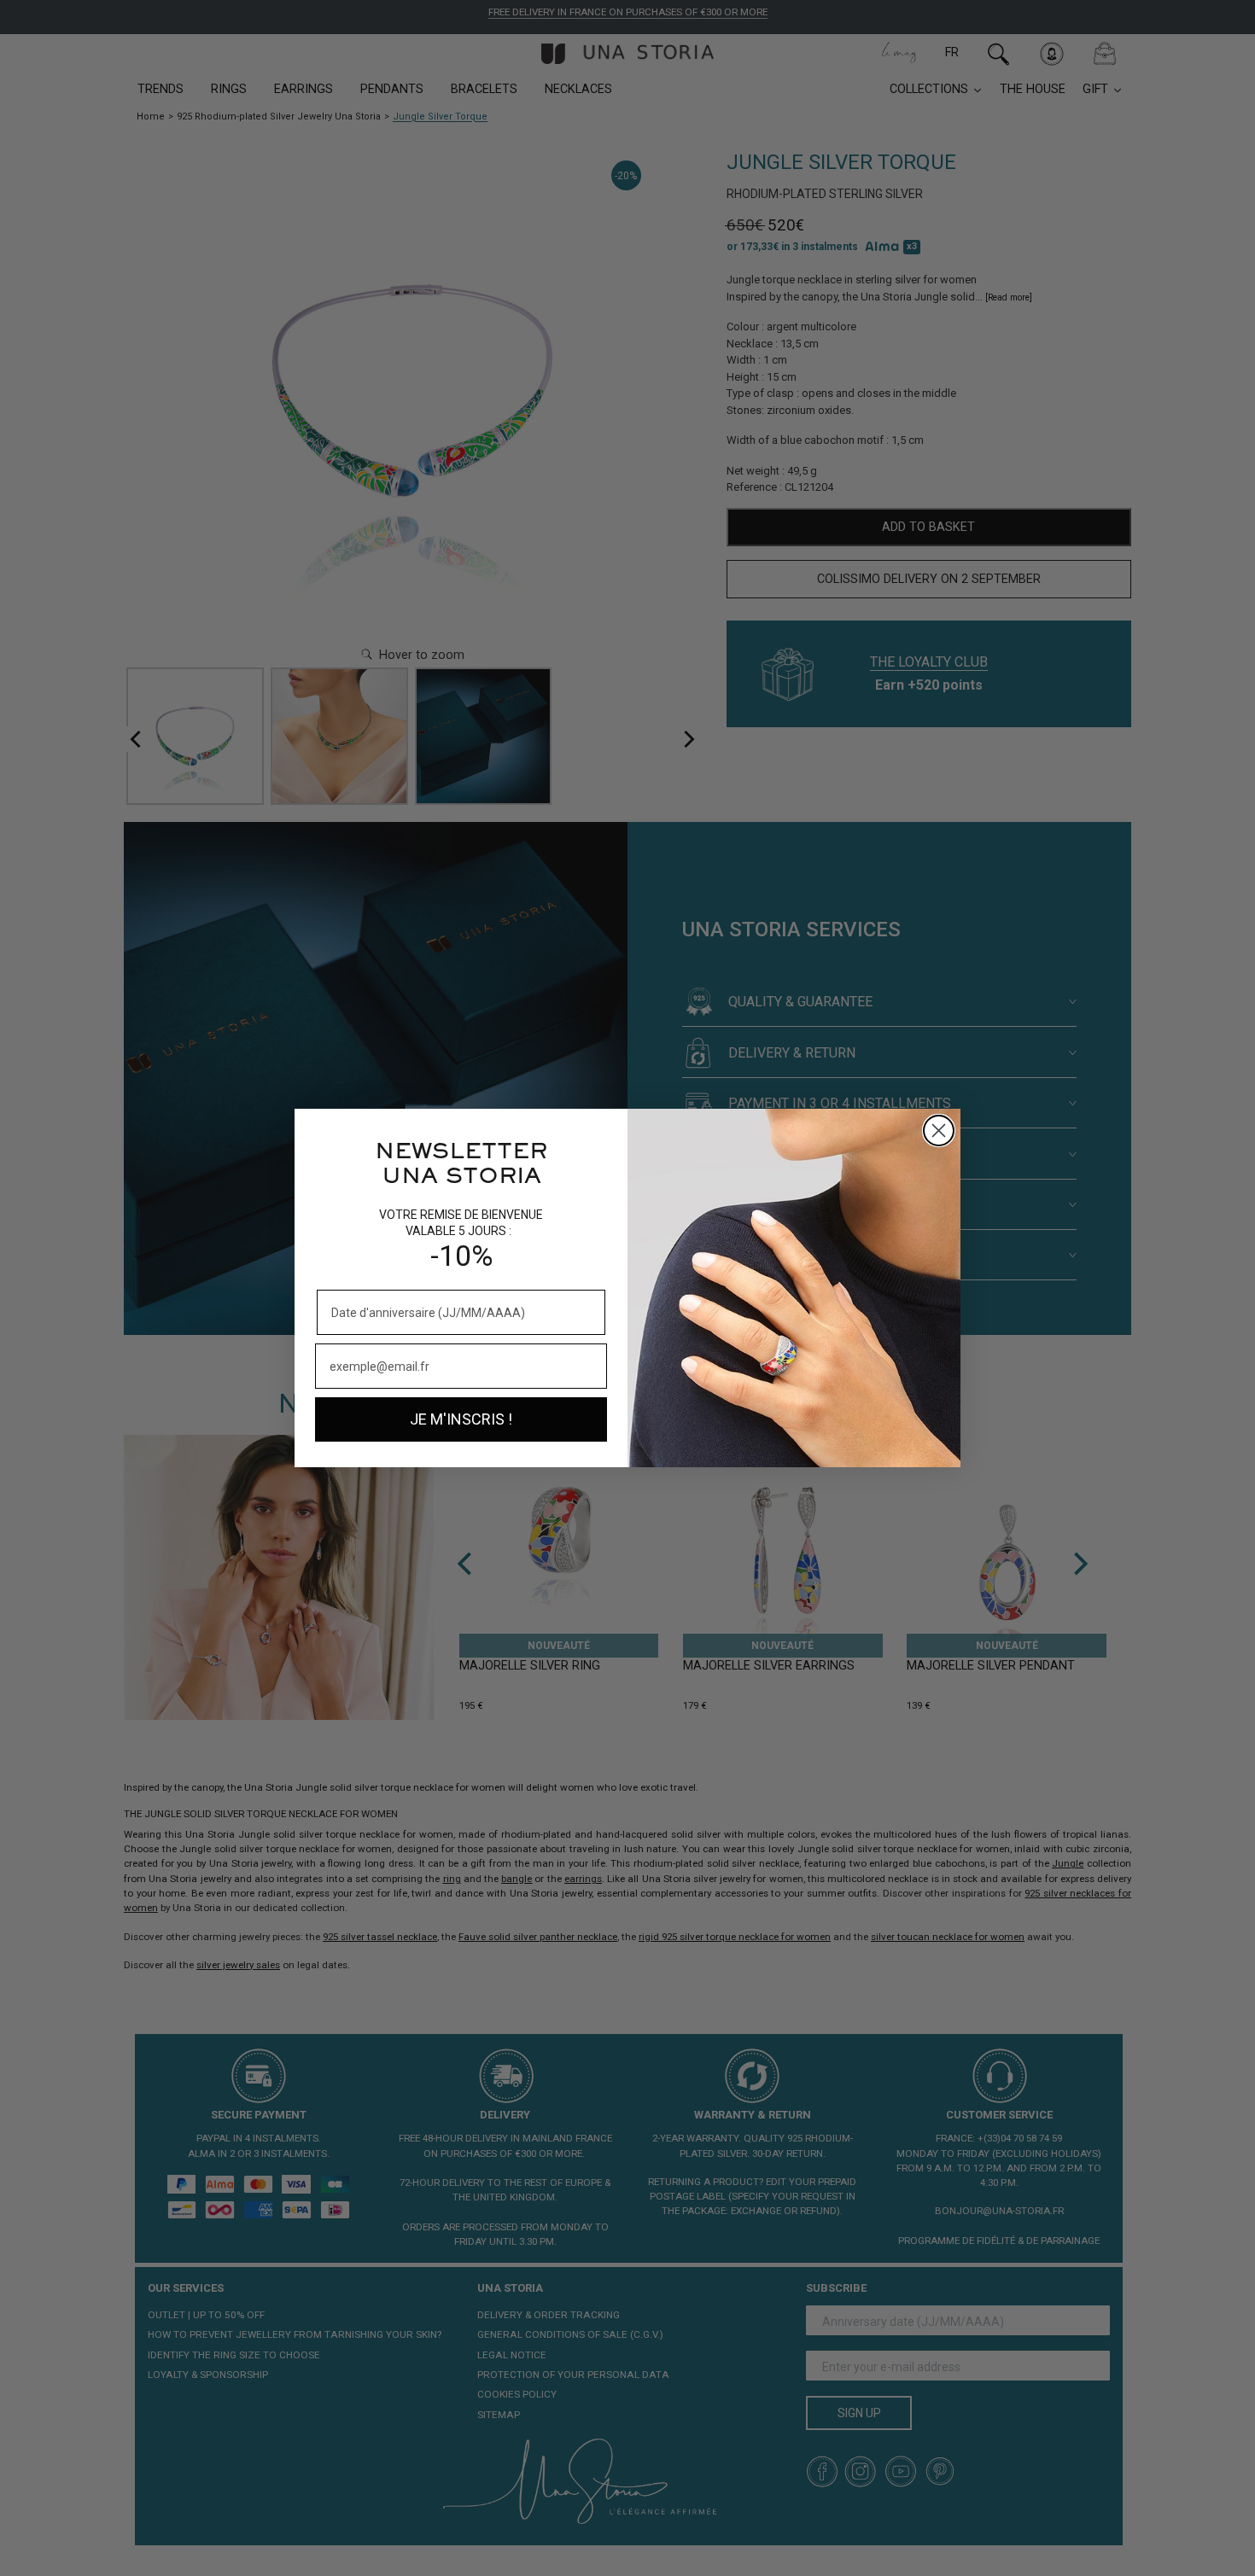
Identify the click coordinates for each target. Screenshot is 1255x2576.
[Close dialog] (939, 1131)
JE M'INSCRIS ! (461, 1419)
